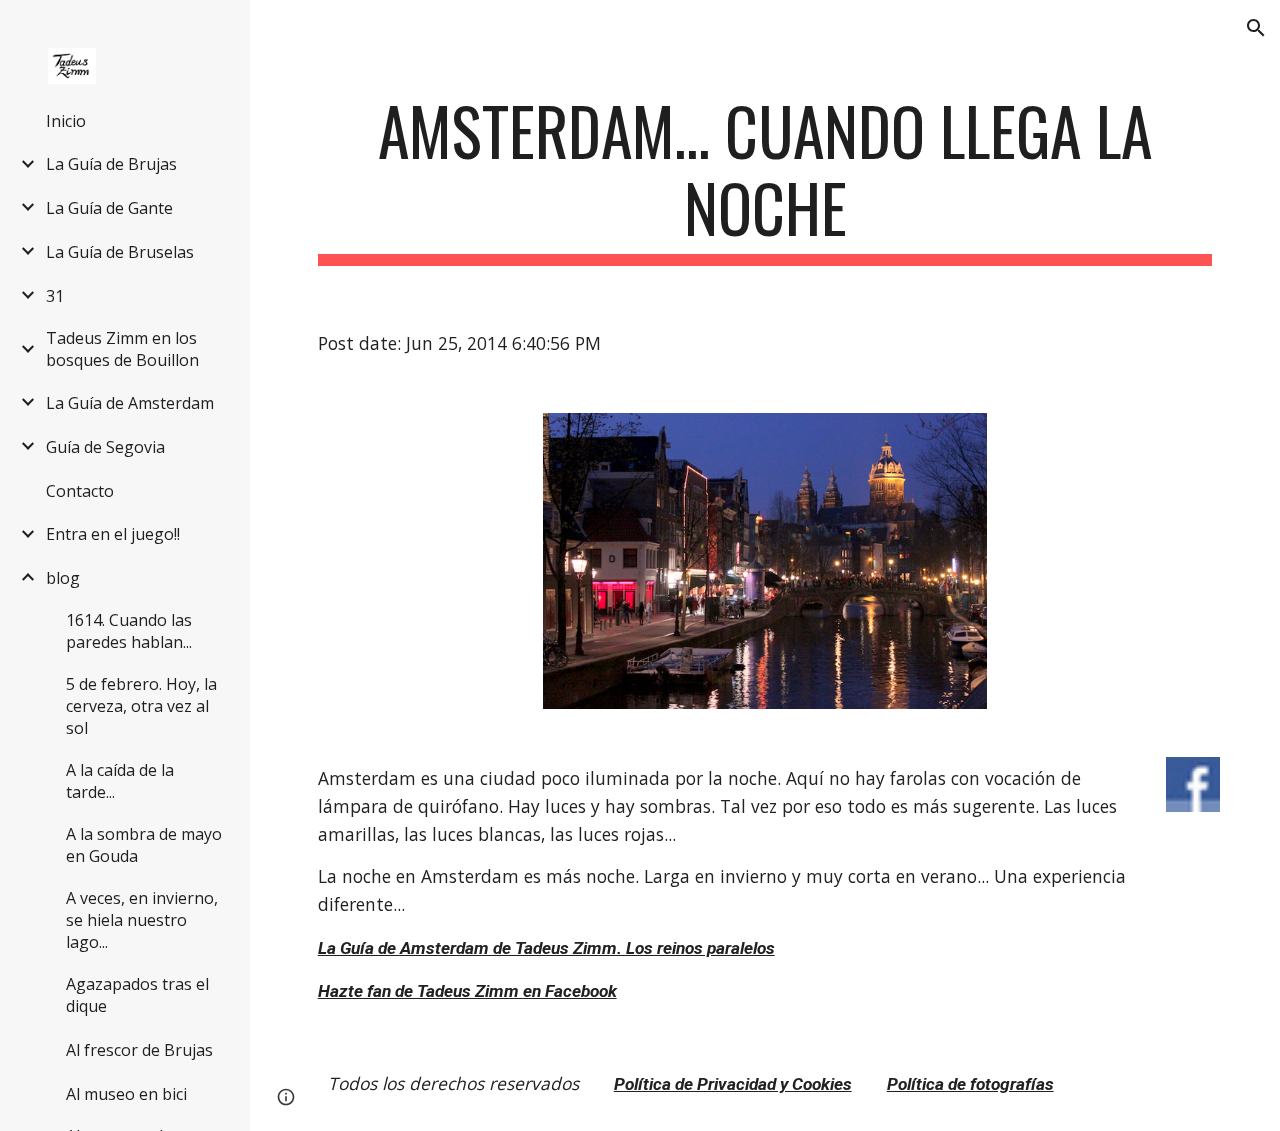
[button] (1256, 28)
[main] (765, 179)
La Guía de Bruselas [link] (120, 252)
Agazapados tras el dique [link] (137, 995)
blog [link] (63, 578)
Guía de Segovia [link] (105, 447)
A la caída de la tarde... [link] (120, 781)
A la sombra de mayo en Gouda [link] (144, 845)
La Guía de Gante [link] (109, 208)
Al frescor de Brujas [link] (139, 1050)
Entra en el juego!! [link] (113, 534)
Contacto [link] (80, 491)
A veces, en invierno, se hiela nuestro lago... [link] (142, 920)
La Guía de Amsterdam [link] (130, 403)
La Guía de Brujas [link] (111, 164)
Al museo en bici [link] (126, 1094)
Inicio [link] (66, 121)
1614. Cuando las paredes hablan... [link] (129, 631)
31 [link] (55, 296)
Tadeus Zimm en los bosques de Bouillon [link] (122, 349)
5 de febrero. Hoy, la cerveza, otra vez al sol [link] (141, 706)
